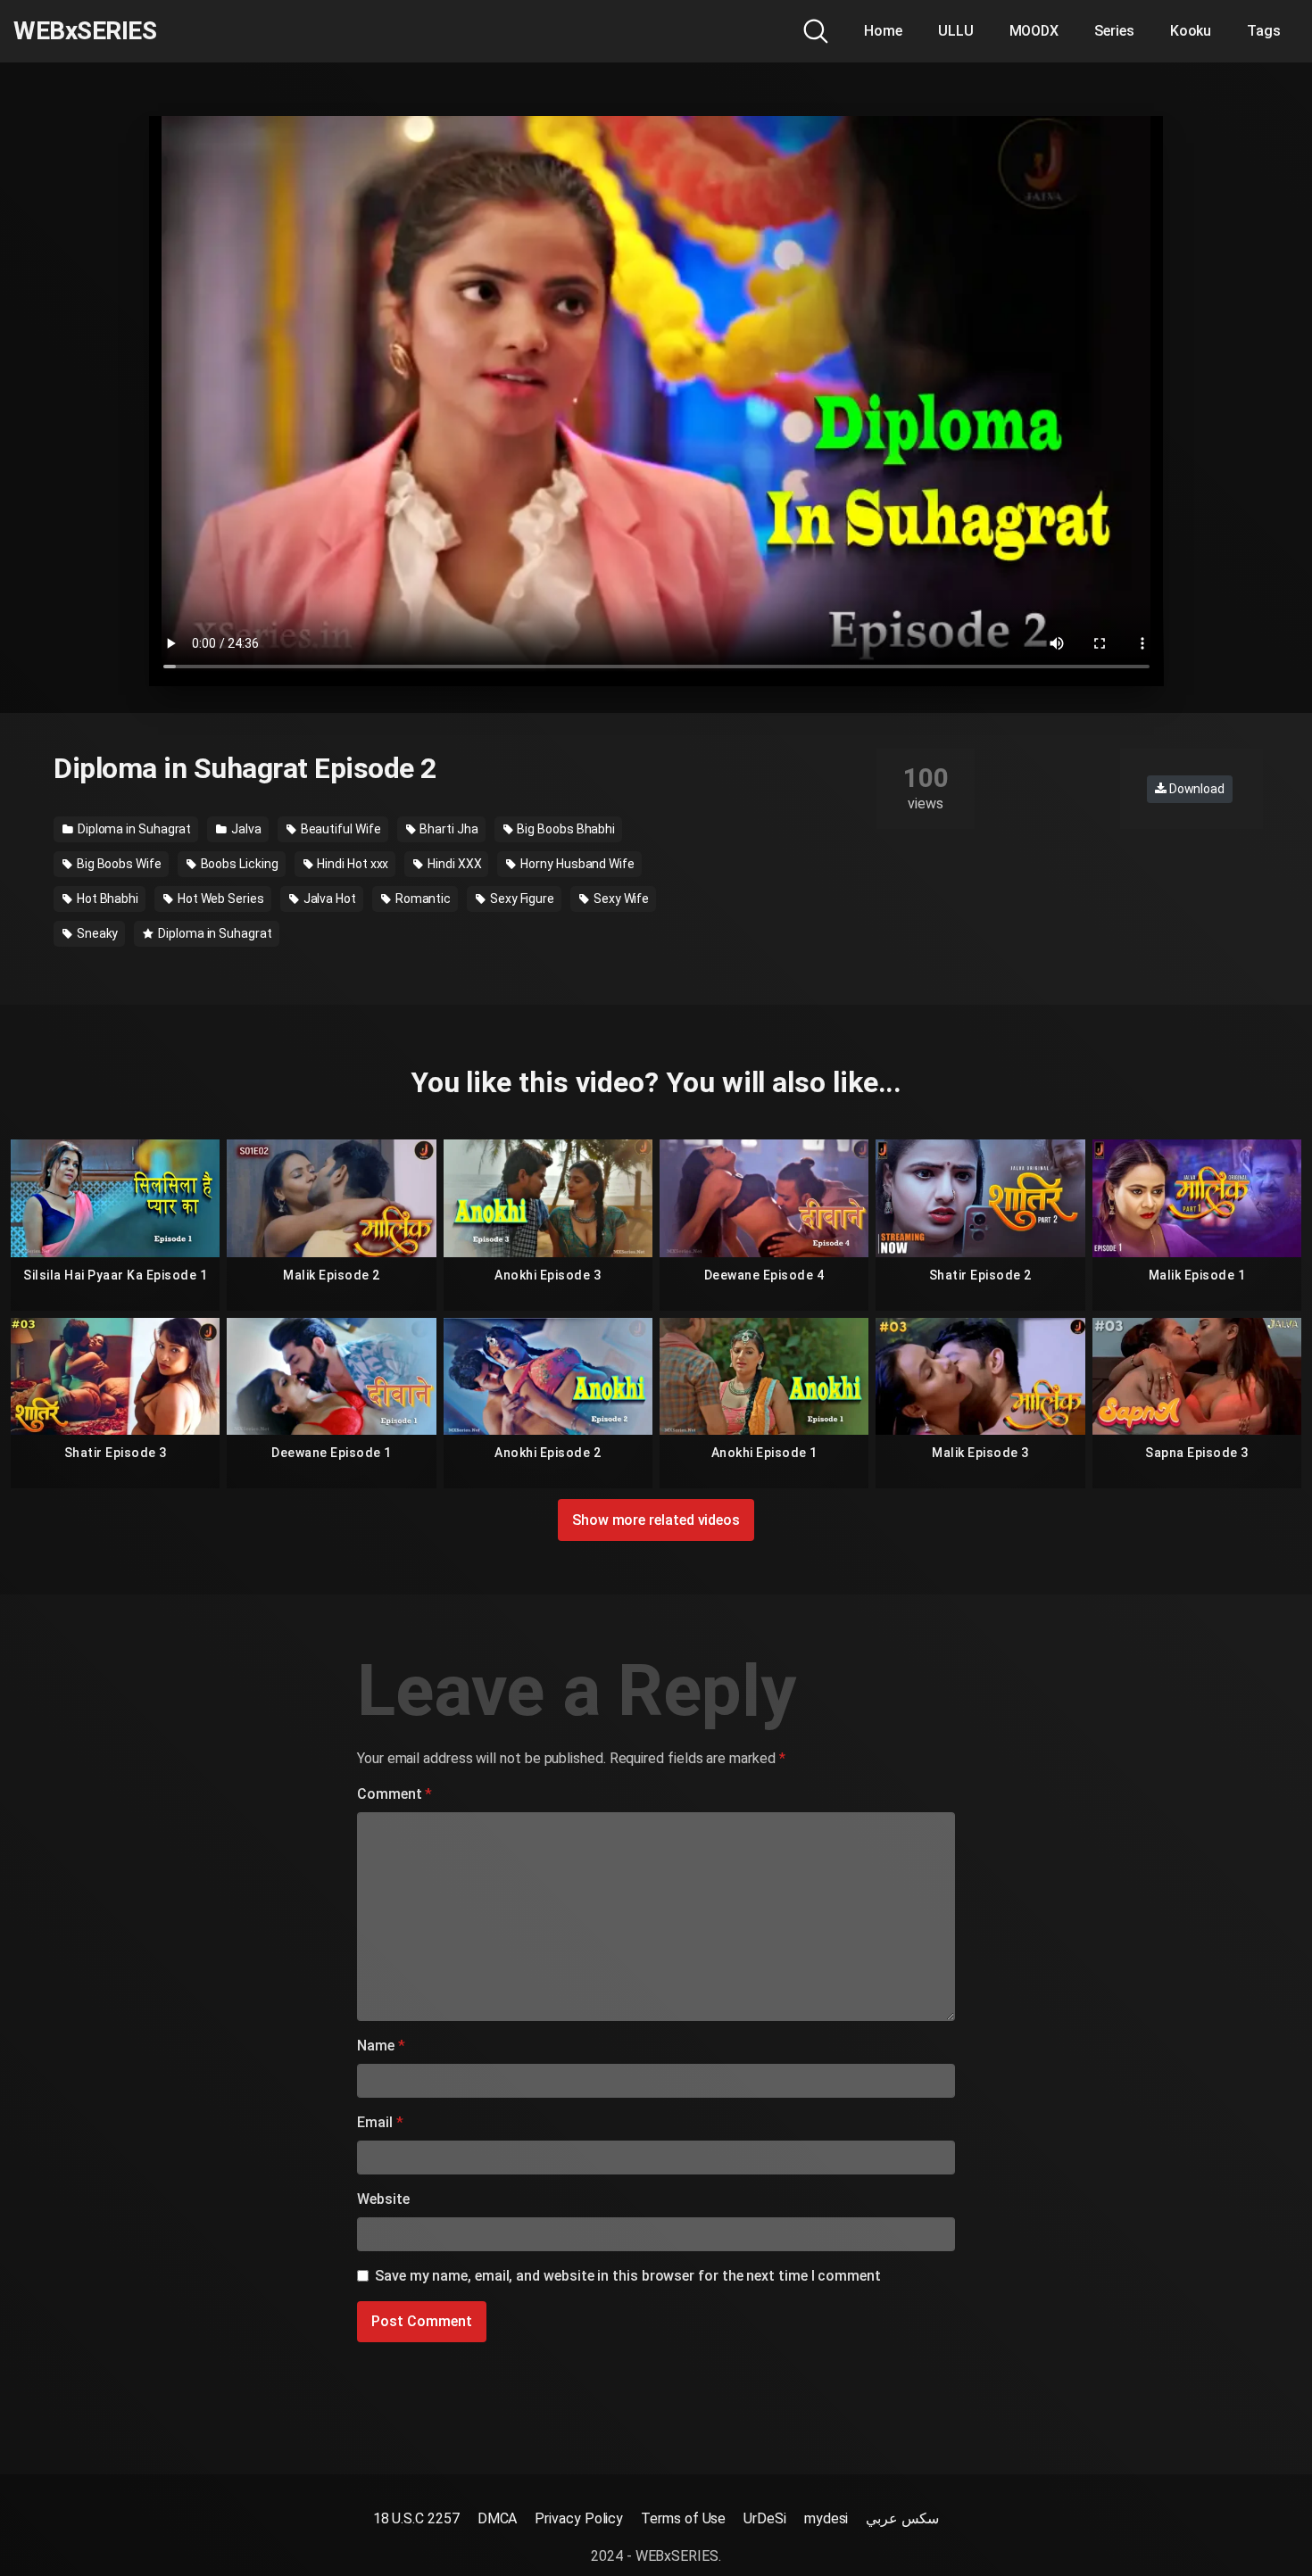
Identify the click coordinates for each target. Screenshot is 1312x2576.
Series (1114, 31)
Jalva (245, 829)
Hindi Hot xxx (351, 864)
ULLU (956, 31)
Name (381, 2046)
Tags (1264, 31)
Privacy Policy (579, 2518)
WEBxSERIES (85, 31)
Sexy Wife (620, 899)
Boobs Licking (238, 864)
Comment (394, 1794)
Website (383, 2199)
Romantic (422, 899)
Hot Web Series (220, 899)
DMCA (498, 2518)
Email (380, 2122)
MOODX (1034, 31)
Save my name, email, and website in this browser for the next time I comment (628, 2276)
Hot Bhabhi (106, 899)
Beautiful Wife (340, 829)
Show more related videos (656, 1520)
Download (1196, 789)
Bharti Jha (447, 829)
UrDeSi (765, 2518)
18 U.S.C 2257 (416, 2518)
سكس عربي (902, 2518)
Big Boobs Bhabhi (565, 829)
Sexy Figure (521, 899)
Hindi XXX (453, 864)
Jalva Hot (328, 899)
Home (883, 31)
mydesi (826, 2518)
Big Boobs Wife (118, 864)
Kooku (1191, 31)
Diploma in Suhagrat (133, 829)
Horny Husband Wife (576, 864)
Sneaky (96, 933)
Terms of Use (683, 2518)
